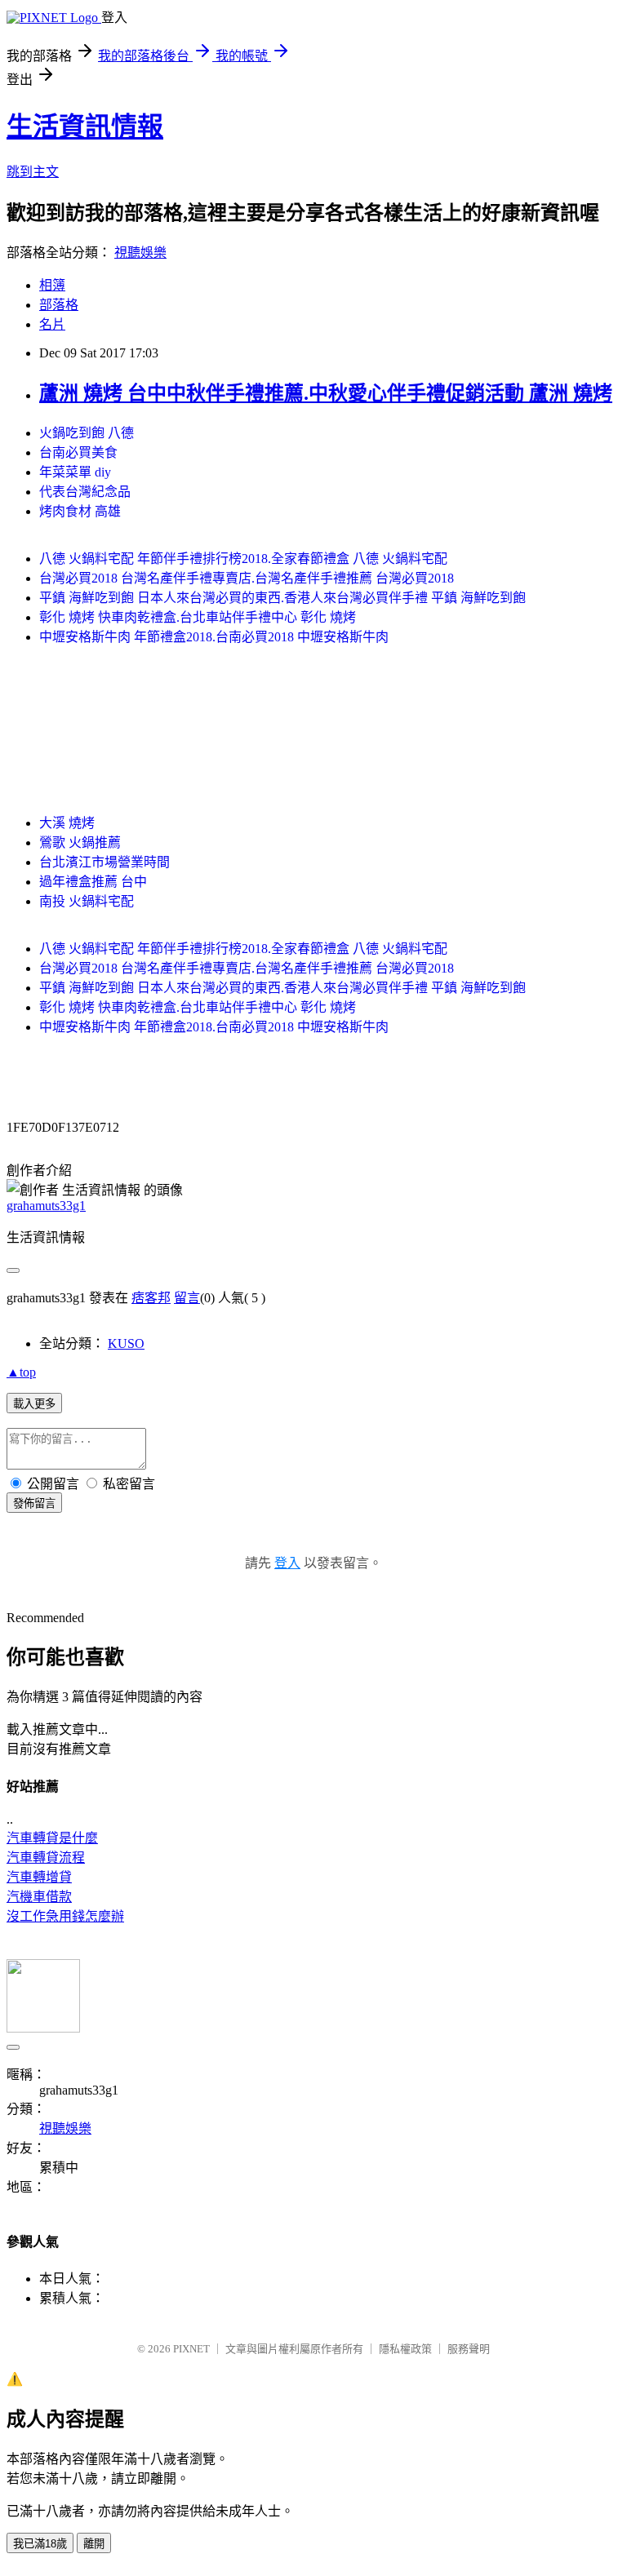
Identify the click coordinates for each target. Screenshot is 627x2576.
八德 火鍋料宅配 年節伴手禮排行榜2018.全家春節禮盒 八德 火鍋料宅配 (243, 559)
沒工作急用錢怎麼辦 (65, 1916)
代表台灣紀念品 (85, 492)
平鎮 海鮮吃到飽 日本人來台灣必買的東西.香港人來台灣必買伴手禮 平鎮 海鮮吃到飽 (282, 598)
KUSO (126, 1343)
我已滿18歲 (40, 2544)
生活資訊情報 (85, 126)
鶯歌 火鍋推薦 (80, 842)
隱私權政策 (405, 2349)
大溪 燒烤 (67, 823)
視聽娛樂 (140, 253)
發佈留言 (34, 1503)
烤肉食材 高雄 (80, 511)
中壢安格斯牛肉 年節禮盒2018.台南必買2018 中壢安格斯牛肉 (214, 637)
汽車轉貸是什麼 (52, 1838)
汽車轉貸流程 (46, 1858)
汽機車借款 (39, 1897)
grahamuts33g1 (46, 1206)
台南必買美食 (78, 452)
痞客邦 (151, 1298)
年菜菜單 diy (75, 472)
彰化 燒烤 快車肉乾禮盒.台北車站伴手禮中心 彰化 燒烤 (198, 617)
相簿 (52, 285)
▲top (21, 1372)
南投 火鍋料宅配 (87, 901)
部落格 (59, 305)
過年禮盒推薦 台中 (93, 882)
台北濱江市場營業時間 (104, 862)
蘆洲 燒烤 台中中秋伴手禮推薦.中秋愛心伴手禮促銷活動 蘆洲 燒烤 (326, 393)
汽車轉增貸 (39, 1877)
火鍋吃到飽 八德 (87, 433)
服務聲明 (469, 2349)
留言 (187, 1298)
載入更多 (34, 1404)
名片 (52, 324)
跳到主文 (33, 172)
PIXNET (191, 2349)
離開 (94, 2544)
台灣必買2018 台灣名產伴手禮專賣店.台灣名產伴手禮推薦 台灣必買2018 (247, 578)
